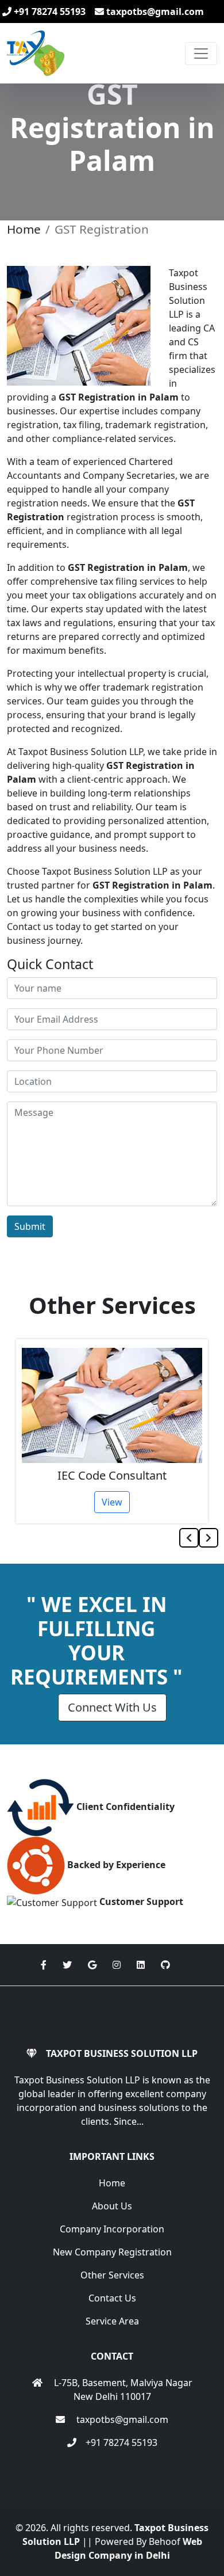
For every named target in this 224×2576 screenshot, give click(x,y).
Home (24, 229)
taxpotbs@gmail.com (154, 12)
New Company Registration (112, 2252)
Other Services (112, 2275)
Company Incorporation (112, 2229)
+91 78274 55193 (49, 12)
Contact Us (112, 2298)
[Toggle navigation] (201, 54)
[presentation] (189, 1538)
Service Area (112, 2321)
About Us (112, 2206)
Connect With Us (112, 1707)
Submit (30, 1226)
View (114, 1502)
